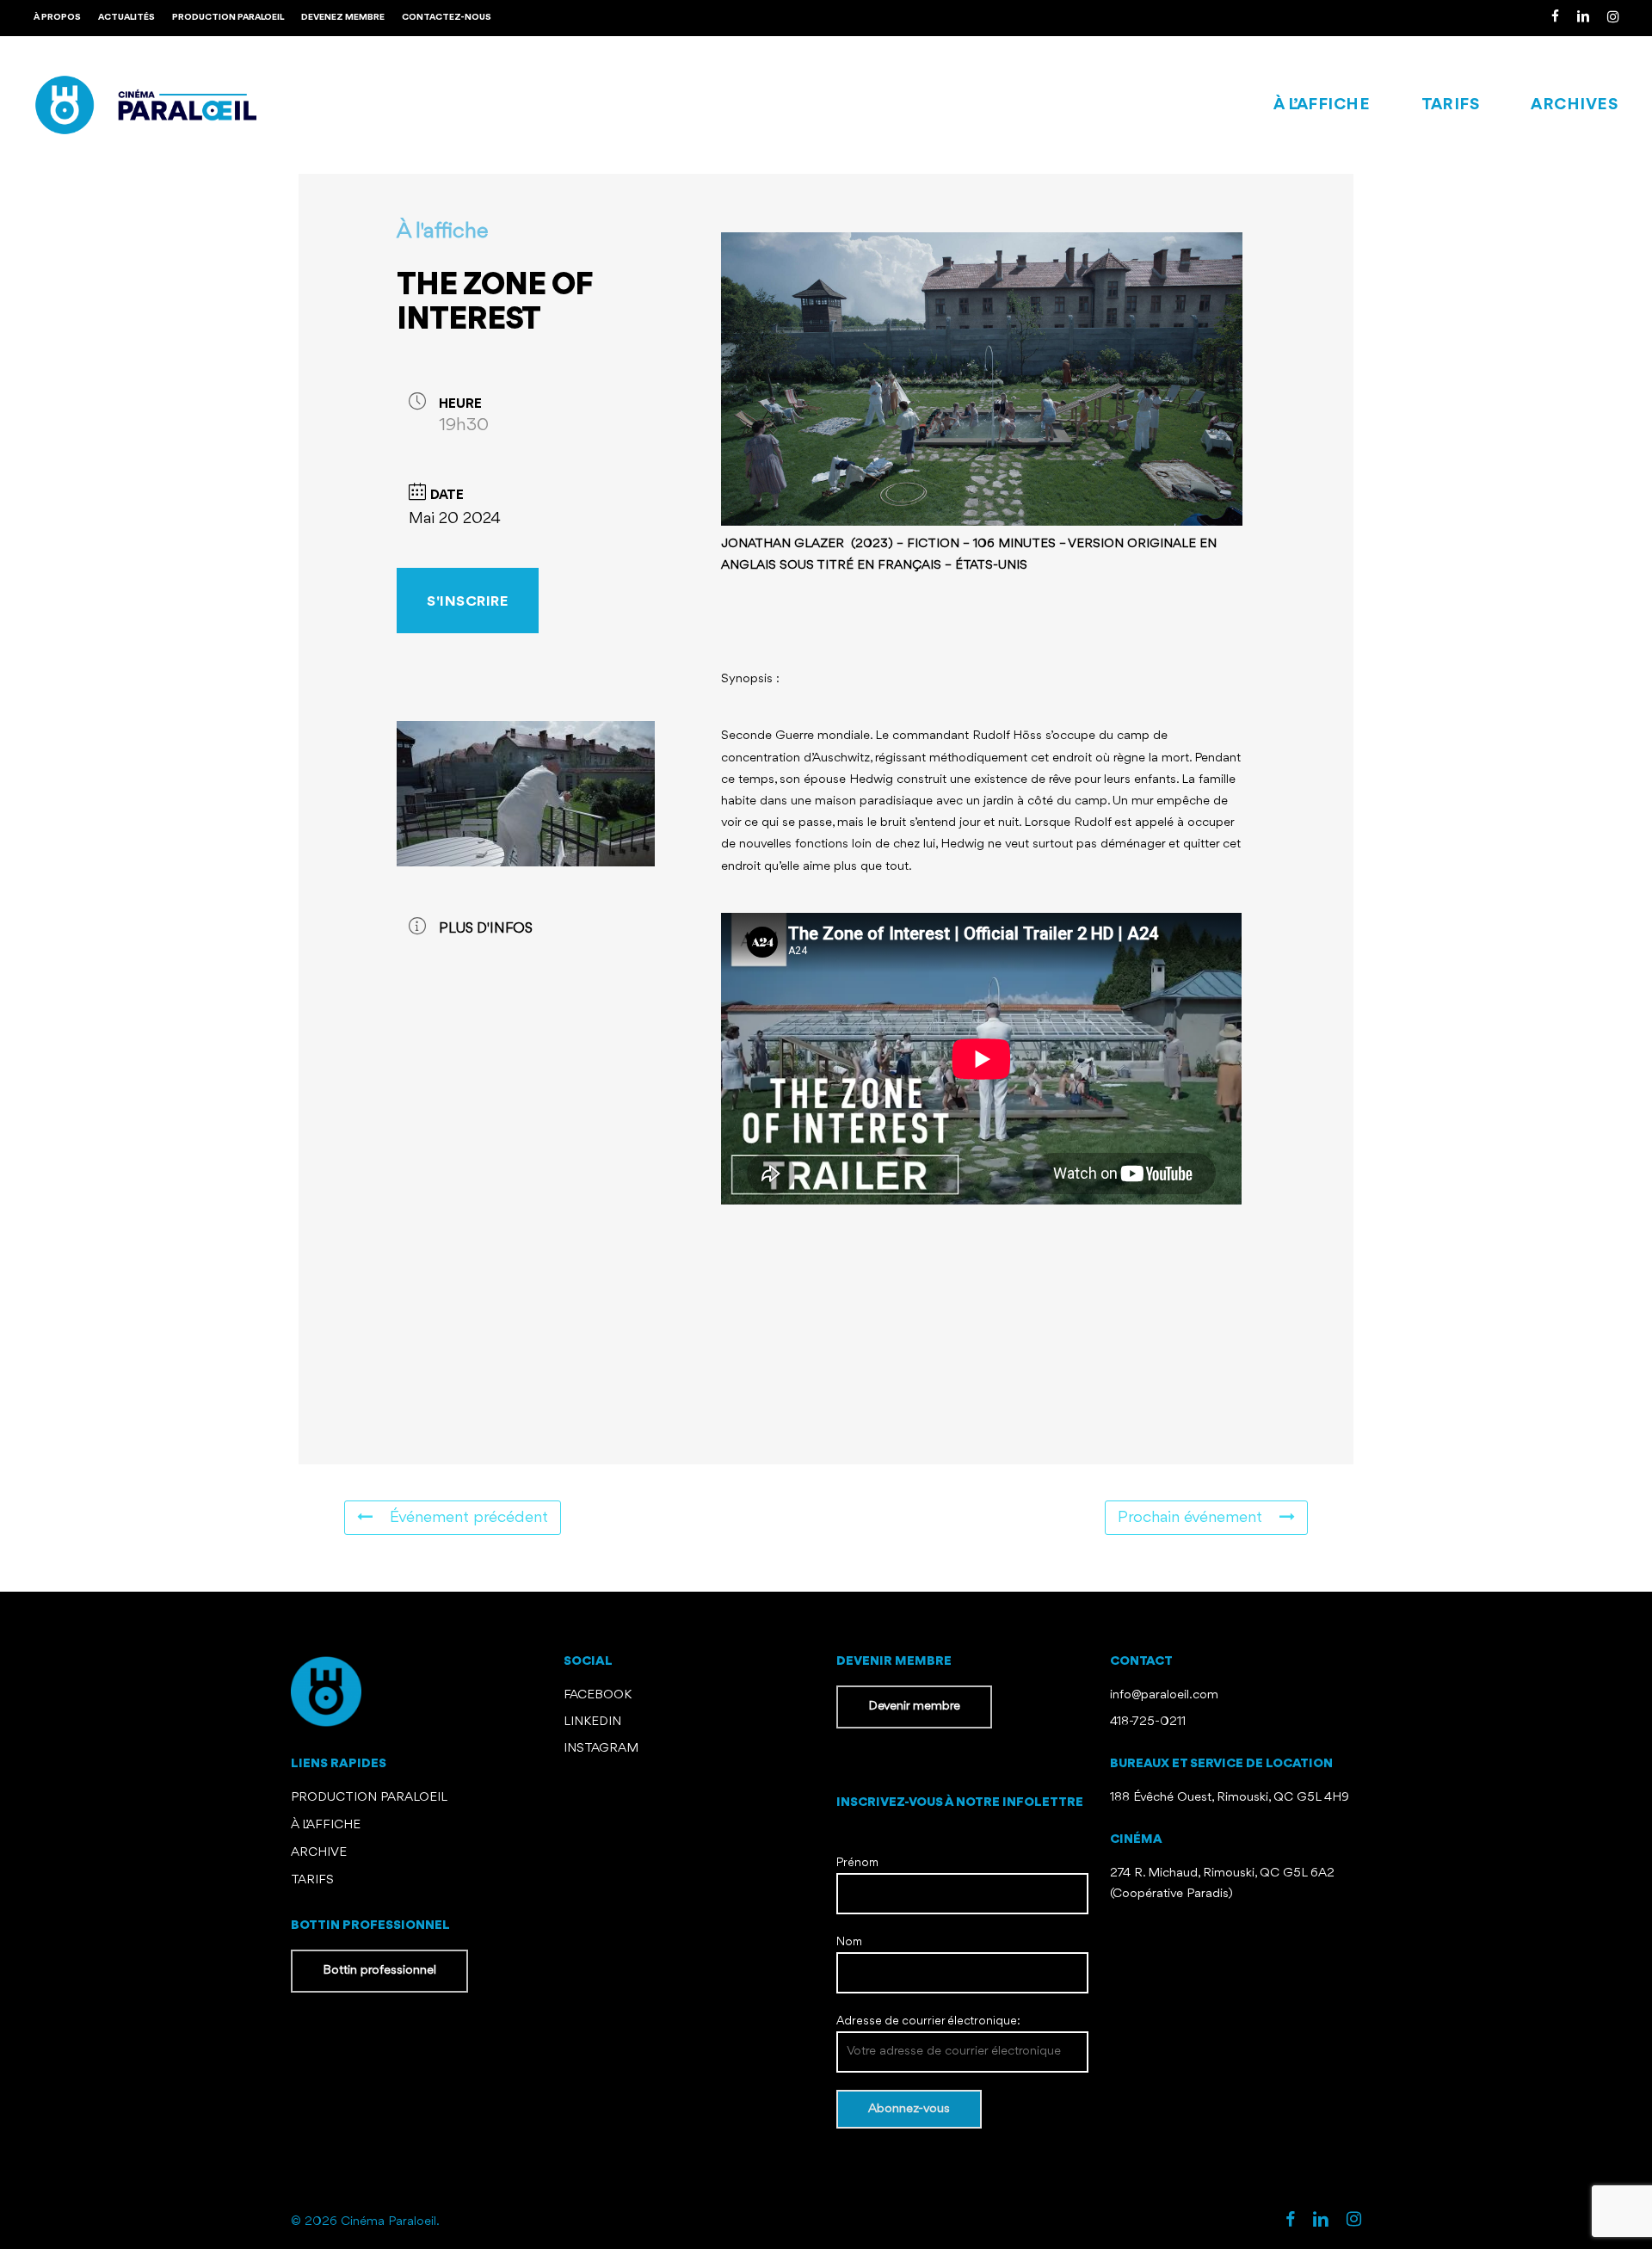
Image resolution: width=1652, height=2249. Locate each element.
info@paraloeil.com (1164, 1695)
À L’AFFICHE (326, 1825)
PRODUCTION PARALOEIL (369, 1798)
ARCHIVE (319, 1853)
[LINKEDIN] (1583, 18)
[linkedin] (1321, 2221)
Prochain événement (1190, 1518)
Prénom (857, 1863)
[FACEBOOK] (1555, 18)
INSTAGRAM (601, 1749)
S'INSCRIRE (467, 602)
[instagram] (1354, 2221)
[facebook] (1290, 2221)
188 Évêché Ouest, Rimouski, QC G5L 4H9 (1230, 1798)
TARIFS (312, 1880)
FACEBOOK (599, 1695)
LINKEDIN (592, 1722)
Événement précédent (469, 1518)
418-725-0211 (1148, 1722)
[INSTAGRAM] (1613, 18)
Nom (849, 1942)
